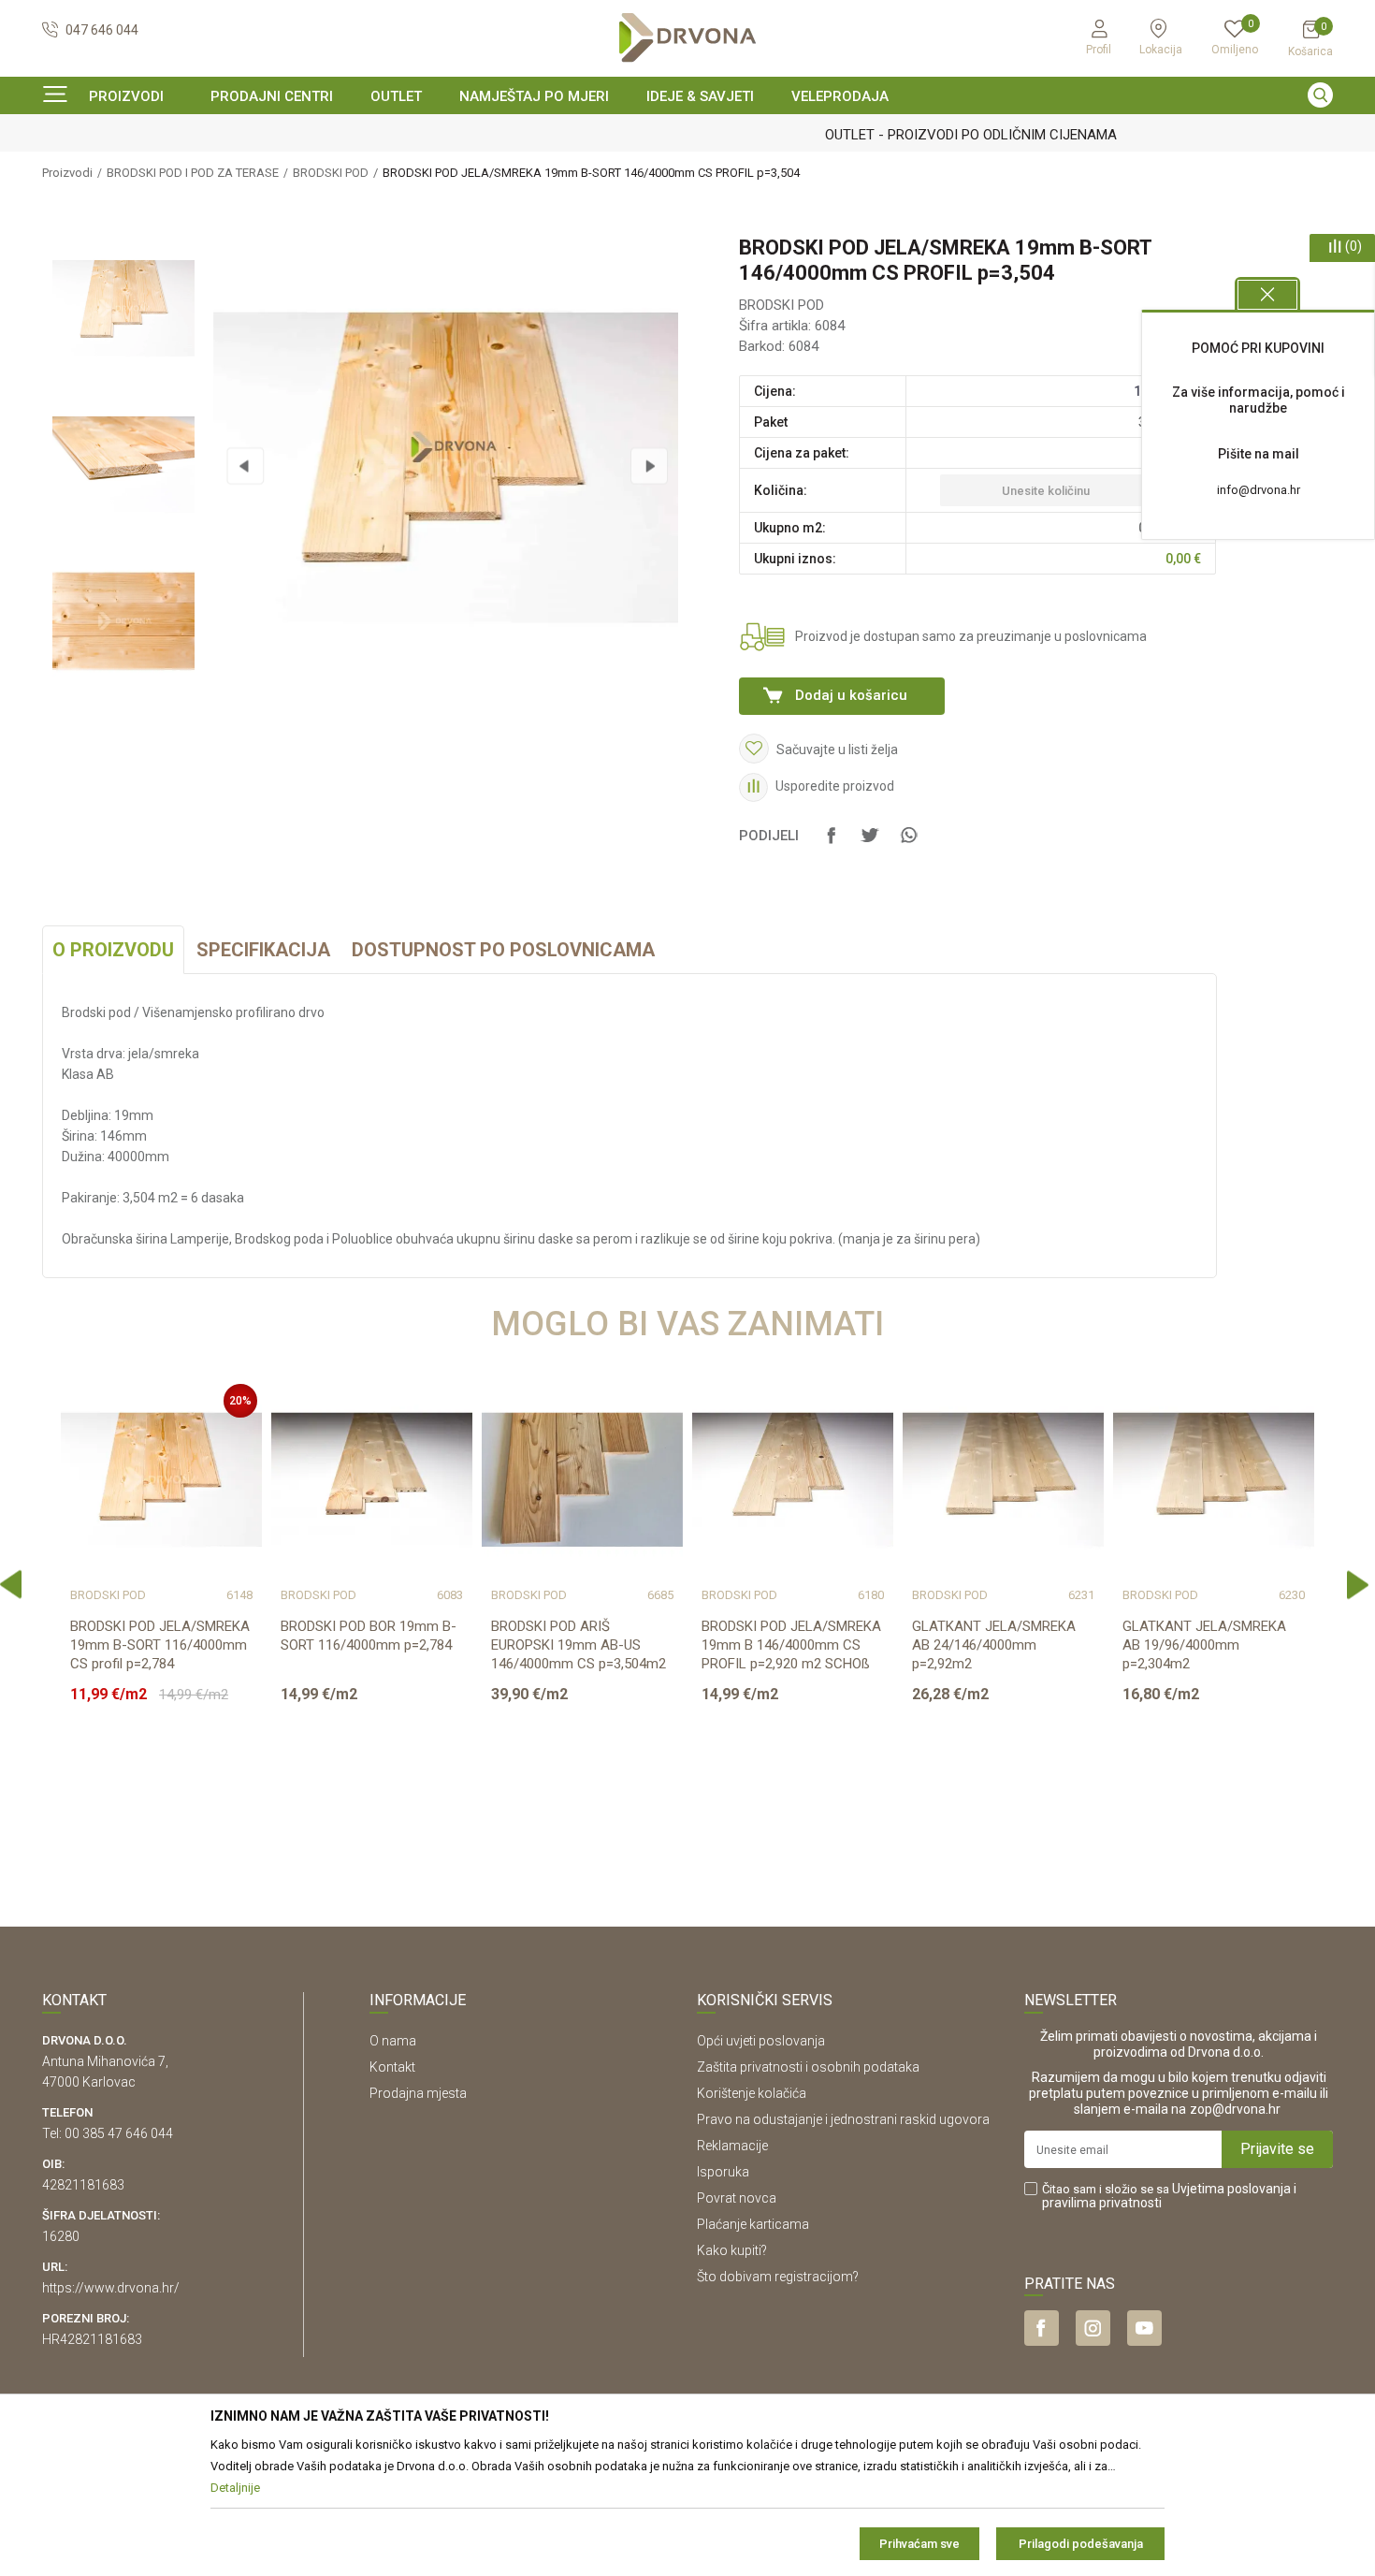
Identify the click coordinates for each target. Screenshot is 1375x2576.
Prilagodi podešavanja (1081, 2544)
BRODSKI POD (331, 173)
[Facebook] (832, 844)
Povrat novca (737, 2198)
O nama (393, 2041)
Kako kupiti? (732, 2250)
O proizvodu (113, 950)
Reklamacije (732, 2146)
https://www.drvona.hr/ (111, 2288)
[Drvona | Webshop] (687, 38)
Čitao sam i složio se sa (1169, 2196)
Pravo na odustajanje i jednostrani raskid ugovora (843, 2119)
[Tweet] (870, 844)
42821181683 (83, 2185)
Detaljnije (159, 1800)
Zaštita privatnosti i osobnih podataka (808, 2067)
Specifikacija (263, 950)
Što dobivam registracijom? (778, 2277)
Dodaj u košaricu (851, 695)
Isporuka (723, 2172)
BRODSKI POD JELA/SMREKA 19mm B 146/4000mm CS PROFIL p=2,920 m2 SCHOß (791, 1645)
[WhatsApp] (908, 844)
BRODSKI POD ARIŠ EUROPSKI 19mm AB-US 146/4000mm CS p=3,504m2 (579, 1645)
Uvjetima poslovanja (1231, 2189)
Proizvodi (67, 173)
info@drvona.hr (1259, 490)
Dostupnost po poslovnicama (503, 950)
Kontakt (392, 2067)
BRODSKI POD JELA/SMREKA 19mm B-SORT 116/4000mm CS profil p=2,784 (160, 1645)
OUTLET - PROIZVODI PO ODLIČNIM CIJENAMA (686, 135)
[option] (687, 135)
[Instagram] (1093, 2328)
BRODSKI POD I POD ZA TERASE (193, 173)
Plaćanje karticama (753, 2224)
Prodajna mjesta (418, 2093)
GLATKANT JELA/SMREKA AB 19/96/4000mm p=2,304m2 (1204, 1645)
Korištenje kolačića (752, 2093)
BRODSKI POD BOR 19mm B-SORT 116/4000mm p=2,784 (369, 1636)
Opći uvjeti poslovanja (761, 2041)
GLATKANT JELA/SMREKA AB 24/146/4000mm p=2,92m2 (994, 1645)
